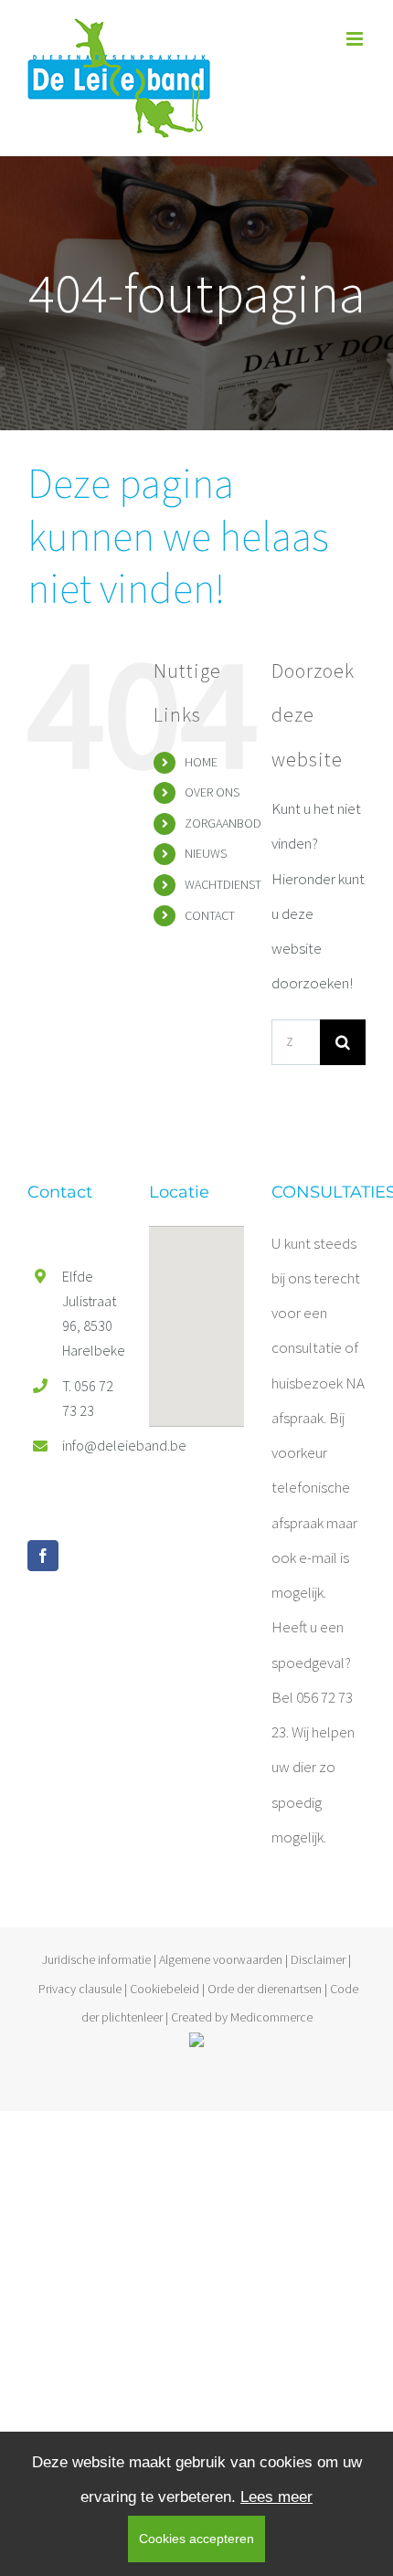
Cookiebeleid (165, 1989)
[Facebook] (43, 1556)
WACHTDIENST (223, 884)
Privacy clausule (80, 1989)
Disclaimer (318, 1959)
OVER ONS (212, 792)
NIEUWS (206, 853)
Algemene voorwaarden (221, 1959)
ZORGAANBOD (223, 823)
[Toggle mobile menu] (356, 39)
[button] (196, 1315)
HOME (201, 762)
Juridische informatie (96, 1959)
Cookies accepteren (196, 2539)
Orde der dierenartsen (265, 1989)
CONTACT (210, 915)
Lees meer (276, 2497)
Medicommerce (271, 2017)
